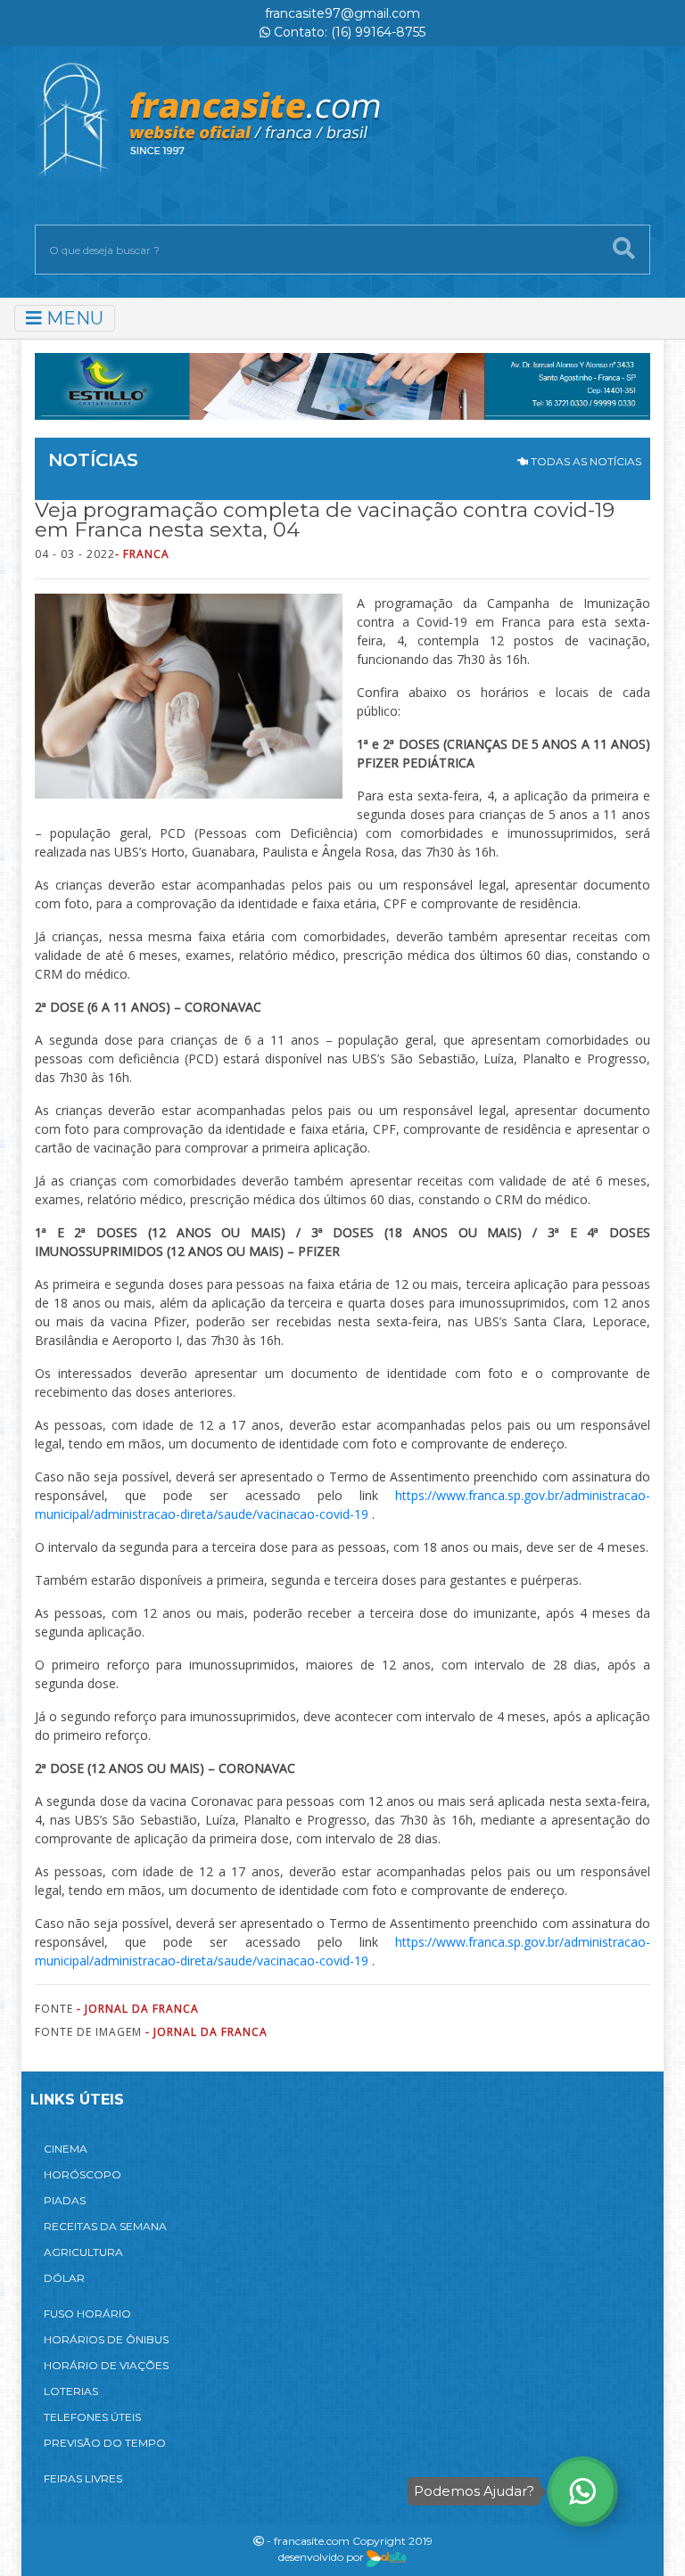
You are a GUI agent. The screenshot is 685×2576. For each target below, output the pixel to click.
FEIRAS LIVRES (83, 2478)
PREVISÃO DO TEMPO (105, 2443)
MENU (73, 318)
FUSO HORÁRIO (87, 2313)
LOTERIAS (71, 2391)
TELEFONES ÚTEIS (92, 2417)
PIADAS (65, 2200)
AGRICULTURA (83, 2252)
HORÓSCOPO (83, 2174)
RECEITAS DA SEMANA (105, 2226)
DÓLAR (64, 2278)
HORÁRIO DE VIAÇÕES (106, 2365)
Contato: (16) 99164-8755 (348, 32)
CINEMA (66, 2149)
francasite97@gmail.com (342, 13)
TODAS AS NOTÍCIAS (585, 461)
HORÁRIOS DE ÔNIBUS (106, 2339)
